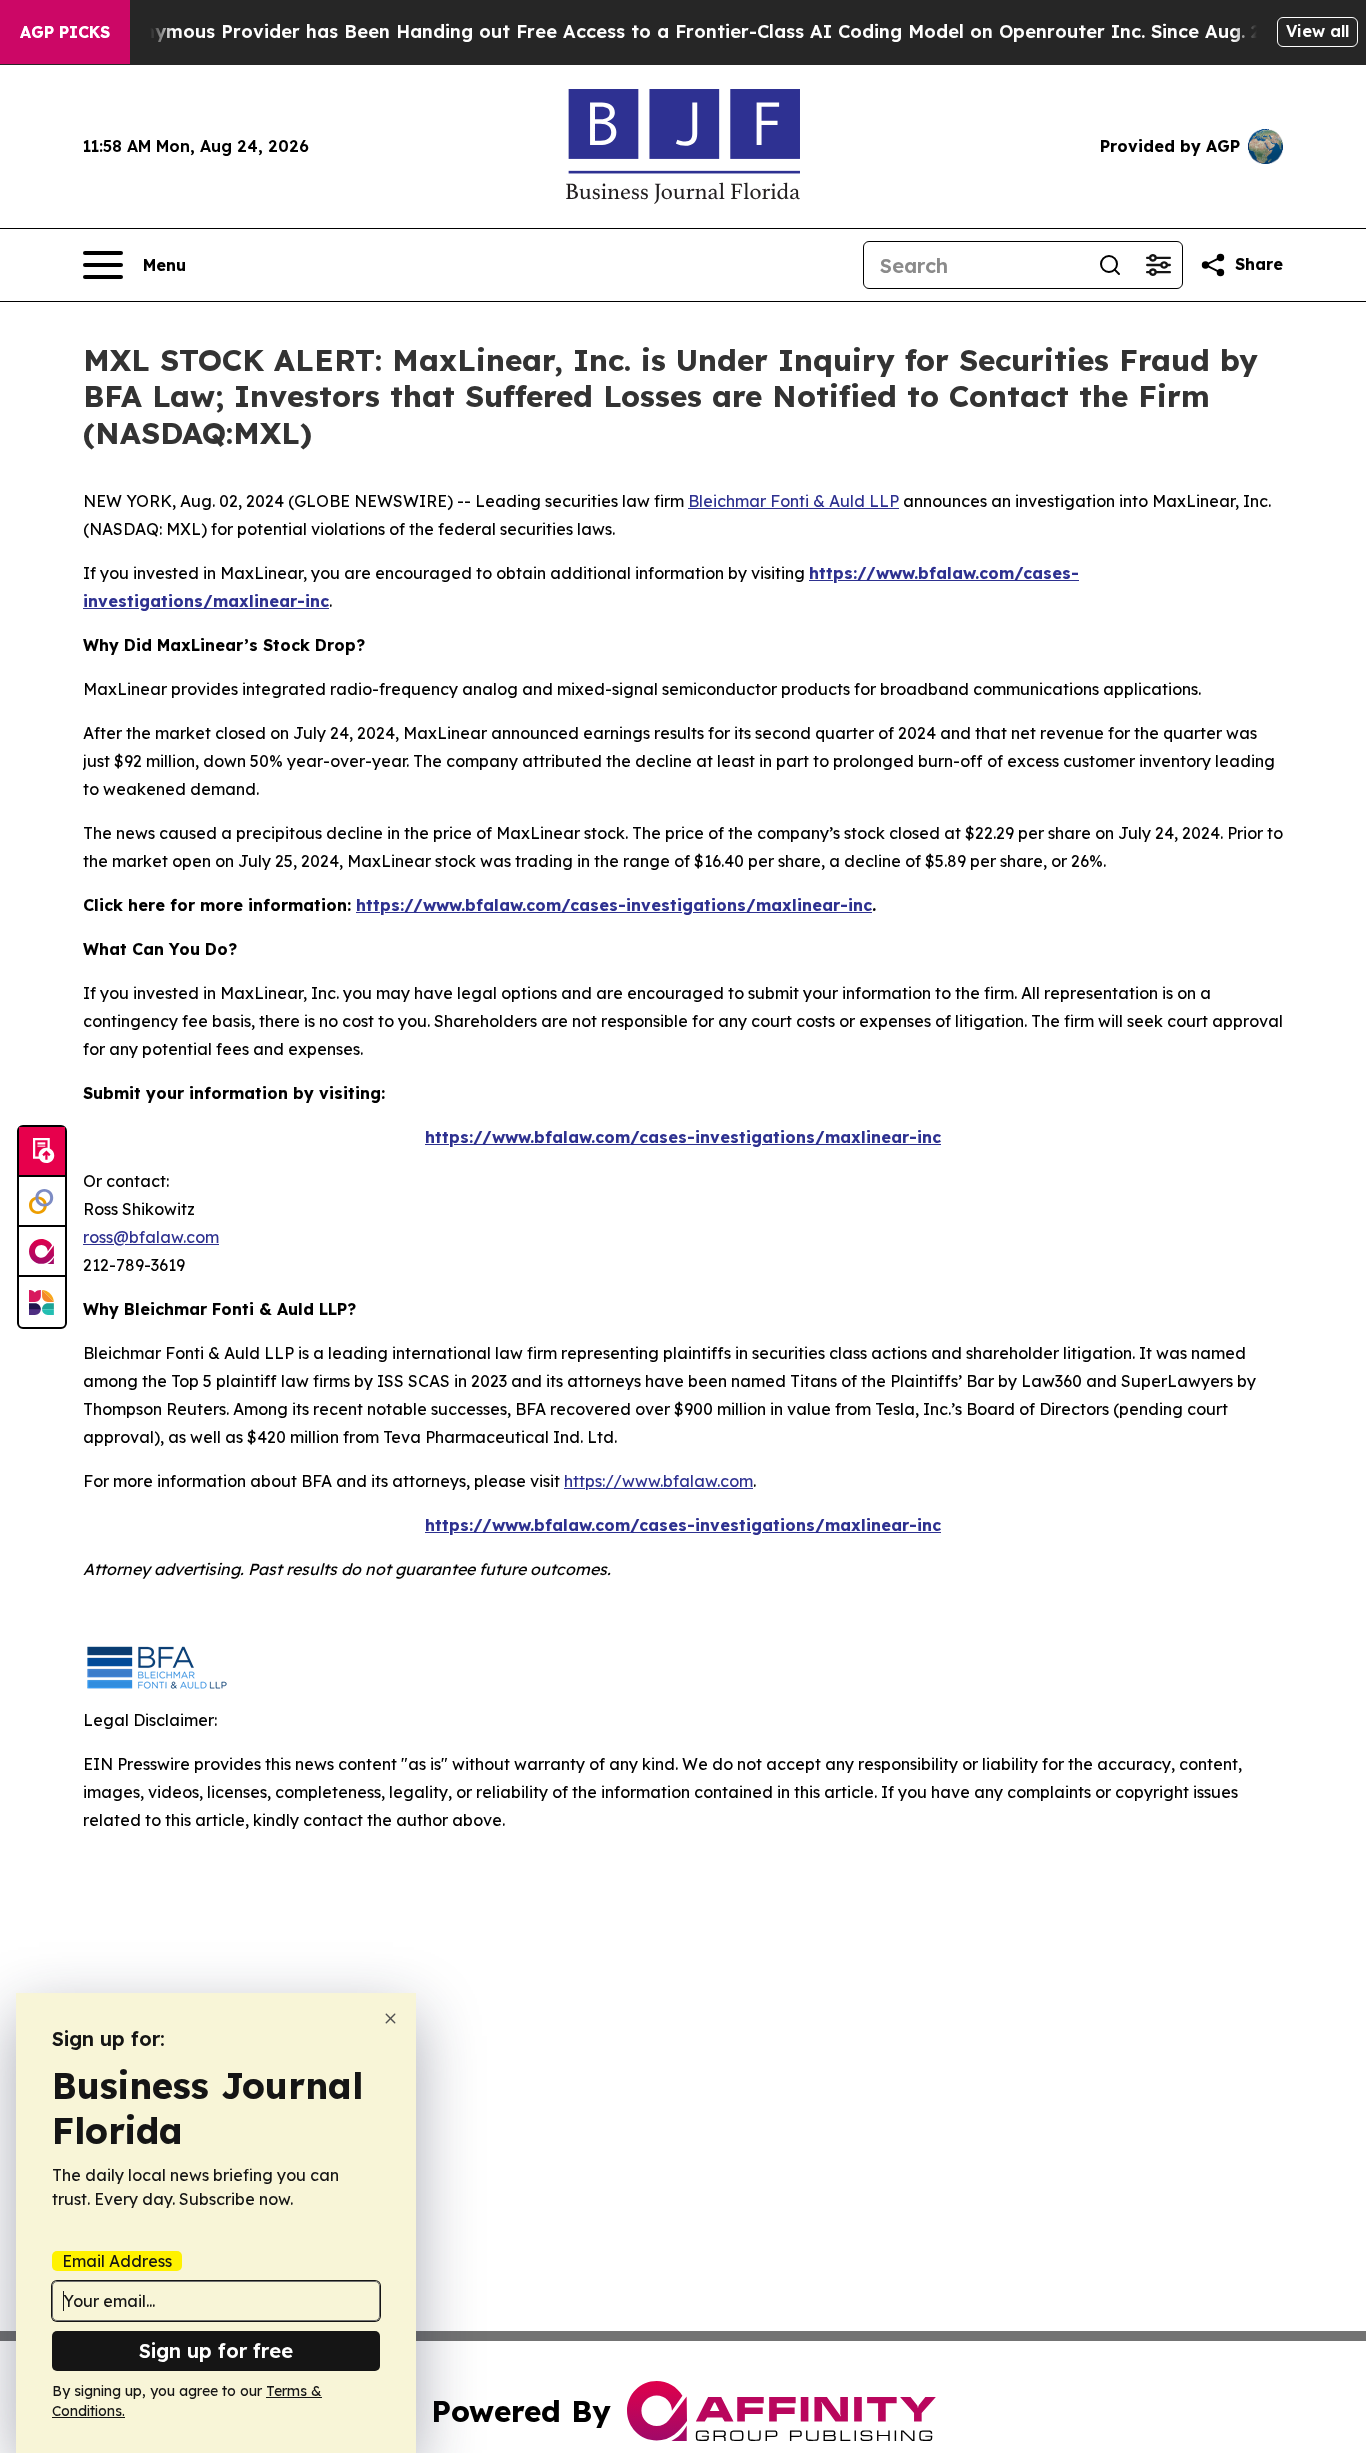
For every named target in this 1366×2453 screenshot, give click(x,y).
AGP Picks (65, 32)
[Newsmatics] (42, 1302)
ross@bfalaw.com (151, 1237)
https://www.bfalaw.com (658, 1481)
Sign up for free (216, 2350)
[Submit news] (42, 1152)
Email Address (117, 2261)
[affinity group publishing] (42, 1252)
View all (1317, 31)
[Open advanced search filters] (1158, 265)
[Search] (1110, 265)
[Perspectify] (42, 1202)
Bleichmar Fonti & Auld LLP (793, 501)
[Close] (390, 2018)
